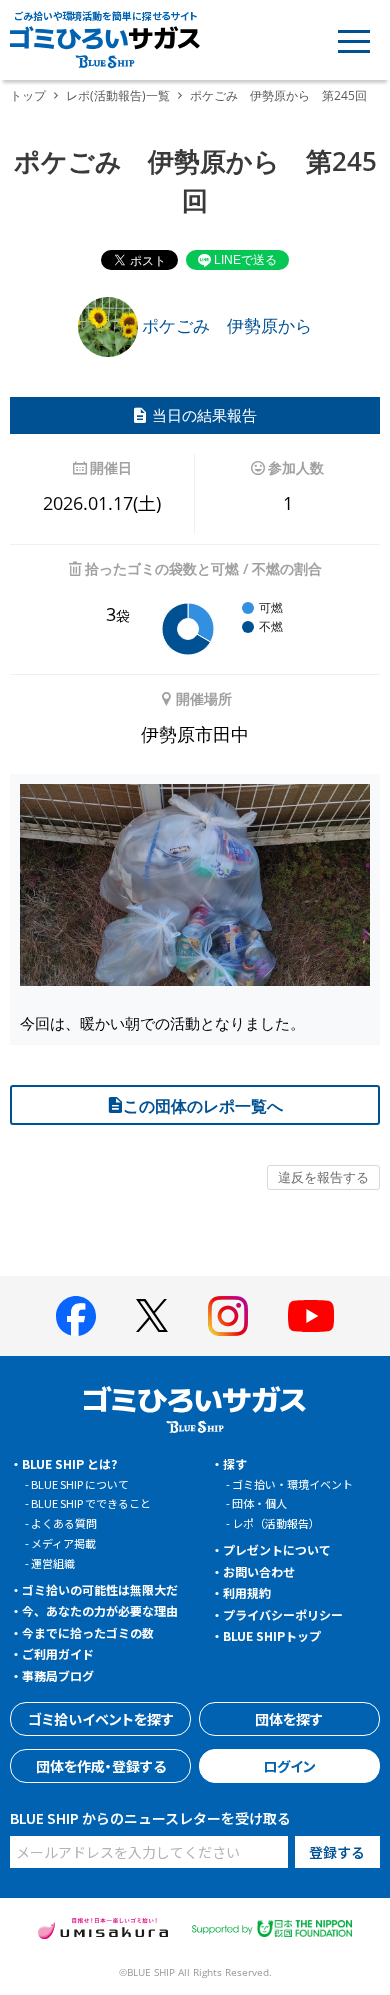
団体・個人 (259, 1503)
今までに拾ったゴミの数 (88, 1632)
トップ (28, 95)
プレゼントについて (277, 1549)
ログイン (289, 1766)
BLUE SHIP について (80, 1484)
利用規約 (247, 1592)
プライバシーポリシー (283, 1614)
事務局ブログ (58, 1675)
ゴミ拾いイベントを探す (101, 1719)
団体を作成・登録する (101, 1766)
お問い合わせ (259, 1571)
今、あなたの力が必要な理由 (100, 1610)
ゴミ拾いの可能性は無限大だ (100, 1589)
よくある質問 (64, 1523)
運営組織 (53, 1563)
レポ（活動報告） (276, 1523)
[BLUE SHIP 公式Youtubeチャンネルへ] (311, 1316)
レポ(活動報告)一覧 (118, 95)
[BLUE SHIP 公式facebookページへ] (76, 1316)
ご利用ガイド (58, 1653)
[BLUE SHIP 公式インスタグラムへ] (228, 1316)
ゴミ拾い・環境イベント (292, 1484)
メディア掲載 (63, 1543)
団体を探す (289, 1719)
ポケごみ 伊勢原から (225, 325)
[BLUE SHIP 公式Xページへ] (152, 1315)
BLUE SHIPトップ (272, 1635)
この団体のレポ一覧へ (203, 1106)
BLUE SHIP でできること (91, 1503)
